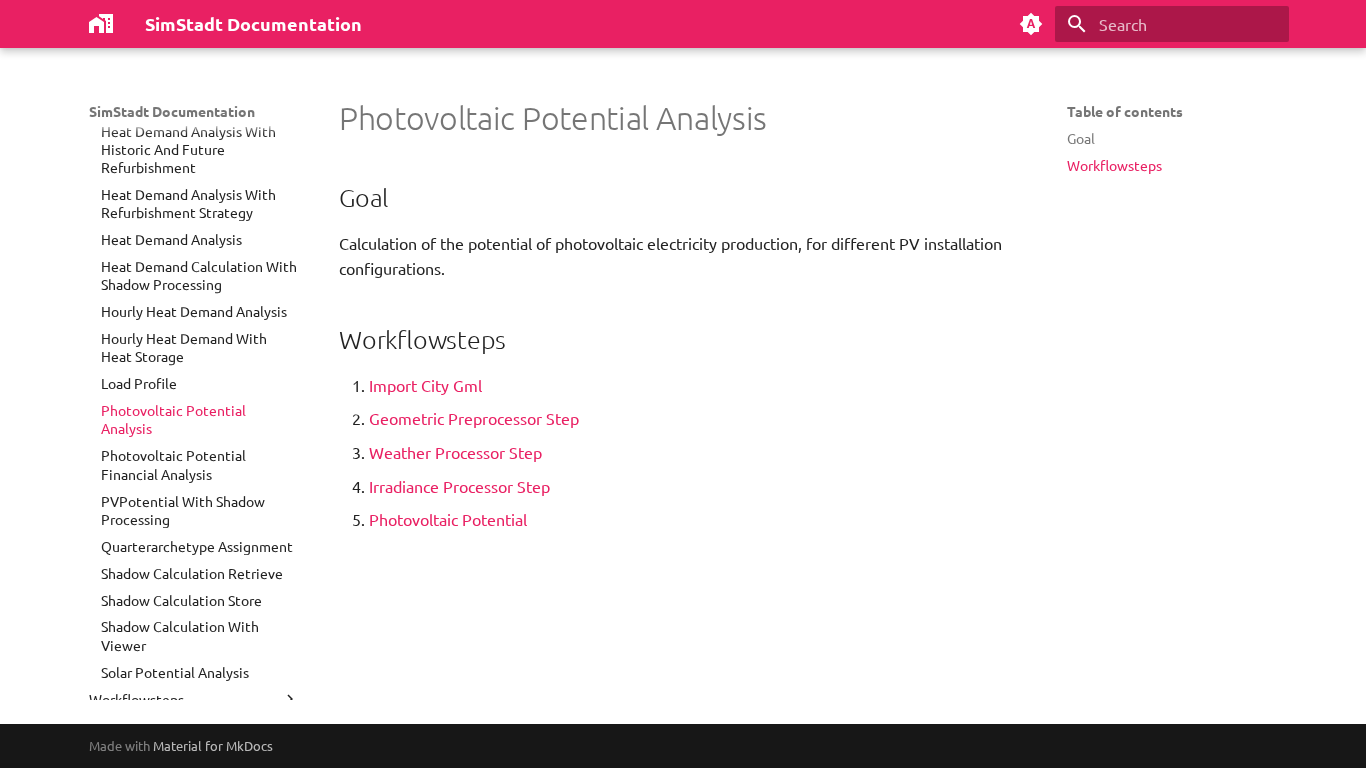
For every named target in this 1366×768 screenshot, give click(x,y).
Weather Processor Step (455, 452)
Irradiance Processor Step (459, 486)
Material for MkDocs (213, 745)
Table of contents (1125, 111)
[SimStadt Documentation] (101, 24)
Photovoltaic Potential (448, 519)
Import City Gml (425, 385)
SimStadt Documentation (172, 111)
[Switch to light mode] (1031, 24)
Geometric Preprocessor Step (474, 418)
